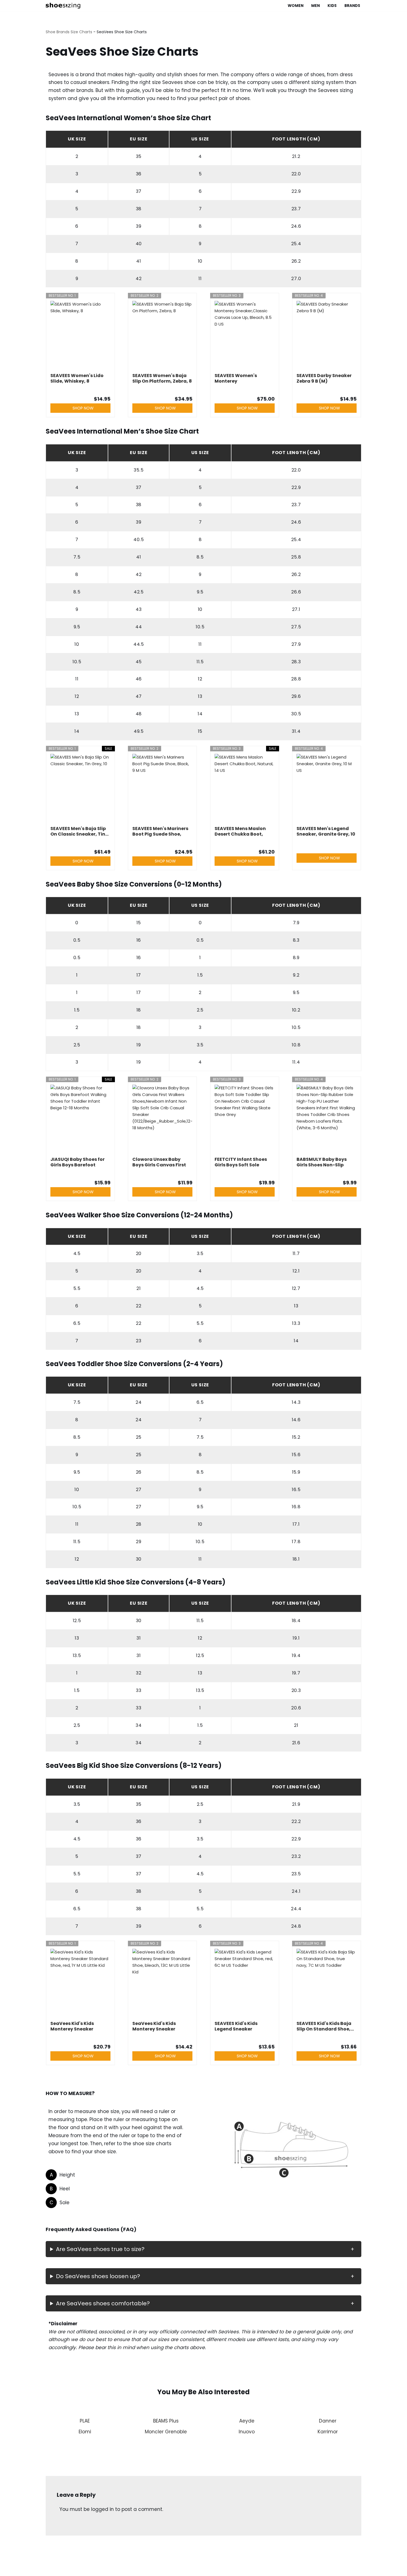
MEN (315, 6)
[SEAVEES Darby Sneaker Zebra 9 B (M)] (327, 336)
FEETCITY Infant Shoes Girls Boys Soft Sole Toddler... (241, 1162)
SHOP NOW (83, 408)
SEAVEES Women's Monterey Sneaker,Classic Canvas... (236, 378)
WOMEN (296, 6)
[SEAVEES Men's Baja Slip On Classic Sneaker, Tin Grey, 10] (80, 788)
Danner (328, 2421)
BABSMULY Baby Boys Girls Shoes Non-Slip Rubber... (322, 1162)
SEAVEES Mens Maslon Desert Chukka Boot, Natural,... (240, 831)
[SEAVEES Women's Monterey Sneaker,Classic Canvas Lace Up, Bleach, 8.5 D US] (245, 336)
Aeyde (247, 2421)
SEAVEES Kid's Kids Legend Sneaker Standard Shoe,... (236, 2026)
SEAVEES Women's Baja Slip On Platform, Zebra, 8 (162, 378)
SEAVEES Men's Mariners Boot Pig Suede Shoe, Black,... (160, 831)
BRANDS (352, 6)
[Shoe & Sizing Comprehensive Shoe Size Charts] (64, 6)
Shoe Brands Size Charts (69, 32)
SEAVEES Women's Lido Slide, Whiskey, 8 (77, 378)
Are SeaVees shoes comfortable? (103, 2303)
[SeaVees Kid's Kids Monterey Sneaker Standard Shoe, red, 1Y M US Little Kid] (80, 1983)
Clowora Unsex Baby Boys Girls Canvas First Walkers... (159, 1162)
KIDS (332, 6)
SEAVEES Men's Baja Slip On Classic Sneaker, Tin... (79, 831)
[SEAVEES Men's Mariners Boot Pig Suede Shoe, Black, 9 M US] (162, 788)
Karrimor (328, 2432)
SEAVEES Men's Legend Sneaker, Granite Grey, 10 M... (326, 831)
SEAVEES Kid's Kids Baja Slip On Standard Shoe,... (325, 2026)
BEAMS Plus (166, 2421)
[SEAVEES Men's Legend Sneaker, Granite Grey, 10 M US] (327, 788)
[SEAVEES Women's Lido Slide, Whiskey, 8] (80, 336)
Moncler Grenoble (166, 2432)
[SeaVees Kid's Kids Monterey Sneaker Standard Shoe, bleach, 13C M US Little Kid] (162, 1983)
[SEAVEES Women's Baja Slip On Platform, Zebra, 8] (162, 336)
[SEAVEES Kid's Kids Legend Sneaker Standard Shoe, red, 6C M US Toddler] (245, 1983)
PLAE (85, 2421)
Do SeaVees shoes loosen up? (98, 2276)
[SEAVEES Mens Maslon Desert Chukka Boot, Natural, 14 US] (245, 788)
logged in (102, 2509)
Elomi (85, 2432)
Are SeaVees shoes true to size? (100, 2249)
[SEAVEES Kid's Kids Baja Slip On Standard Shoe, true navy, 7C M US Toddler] (327, 1983)
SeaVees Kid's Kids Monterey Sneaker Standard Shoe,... (72, 2026)
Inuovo (247, 2432)
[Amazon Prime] (267, 390)
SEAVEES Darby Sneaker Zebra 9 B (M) (324, 378)
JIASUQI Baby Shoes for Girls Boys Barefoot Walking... (78, 1162)
